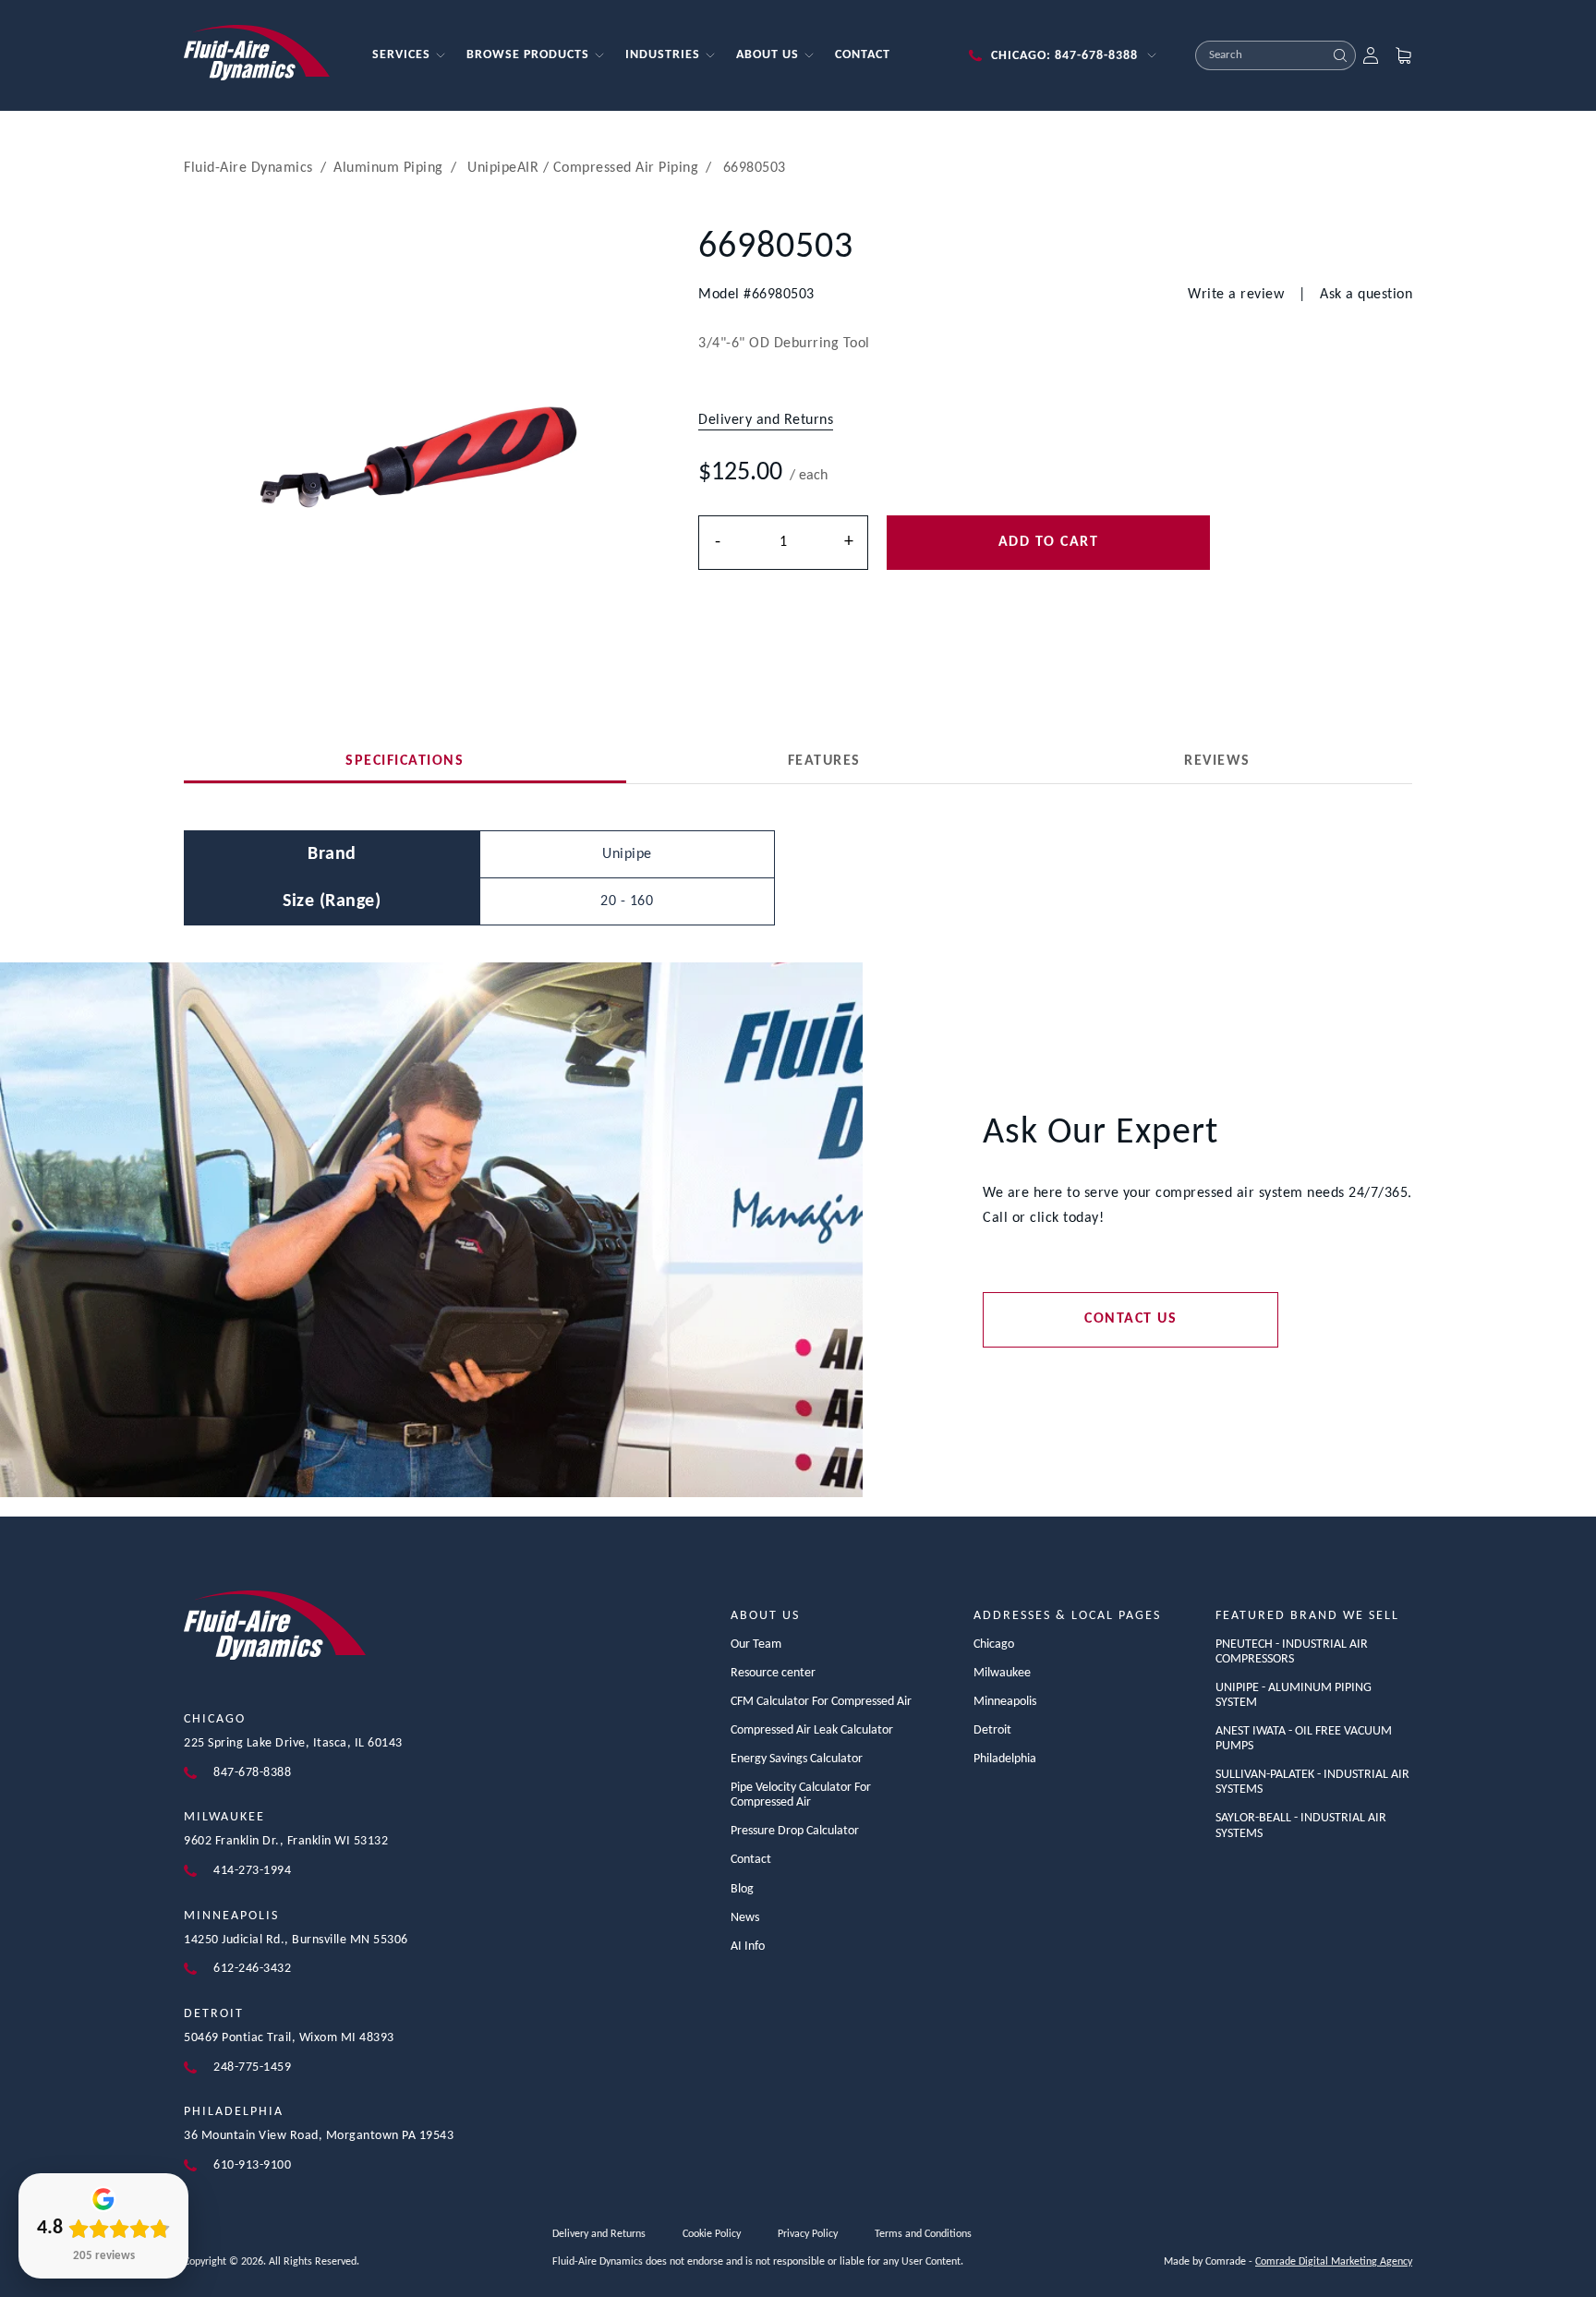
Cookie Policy (712, 2234)
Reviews (1217, 761)
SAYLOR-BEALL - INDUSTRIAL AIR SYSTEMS (1301, 1826)
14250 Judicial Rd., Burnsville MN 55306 (296, 1940)
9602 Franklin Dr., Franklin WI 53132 (286, 1841)
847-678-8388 (252, 1773)
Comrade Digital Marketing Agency (1334, 2262)
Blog (742, 1889)
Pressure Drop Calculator (795, 1831)
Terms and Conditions (923, 2234)
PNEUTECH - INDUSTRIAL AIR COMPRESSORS (1292, 1652)
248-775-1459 (252, 2067)
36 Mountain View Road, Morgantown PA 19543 (319, 2136)
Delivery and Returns (599, 2234)
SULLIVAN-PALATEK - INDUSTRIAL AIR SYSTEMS (1312, 1782)
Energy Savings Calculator (797, 1759)
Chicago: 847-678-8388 (1064, 56)
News (745, 1918)
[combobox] (1261, 55)
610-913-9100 (252, 2165)
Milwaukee (224, 1817)
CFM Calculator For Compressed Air (821, 1702)
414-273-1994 (252, 1871)
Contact (751, 1860)
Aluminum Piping (388, 168)
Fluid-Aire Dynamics (248, 168)
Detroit (214, 2014)
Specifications (405, 761)
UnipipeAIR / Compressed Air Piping (583, 168)
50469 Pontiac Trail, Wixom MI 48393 (289, 2038)
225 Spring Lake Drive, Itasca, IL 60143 (293, 1743)
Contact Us (1130, 1319)
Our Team (756, 1644)
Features (824, 761)
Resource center (773, 1673)
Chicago (215, 1719)
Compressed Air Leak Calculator (812, 1730)
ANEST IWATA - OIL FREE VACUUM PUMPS (1304, 1739)
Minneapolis (231, 1916)
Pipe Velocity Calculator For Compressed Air (801, 1795)
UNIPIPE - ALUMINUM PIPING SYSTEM (1294, 1695)
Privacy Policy (808, 2234)
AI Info (748, 1946)
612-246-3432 (252, 1969)
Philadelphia (234, 2112)
